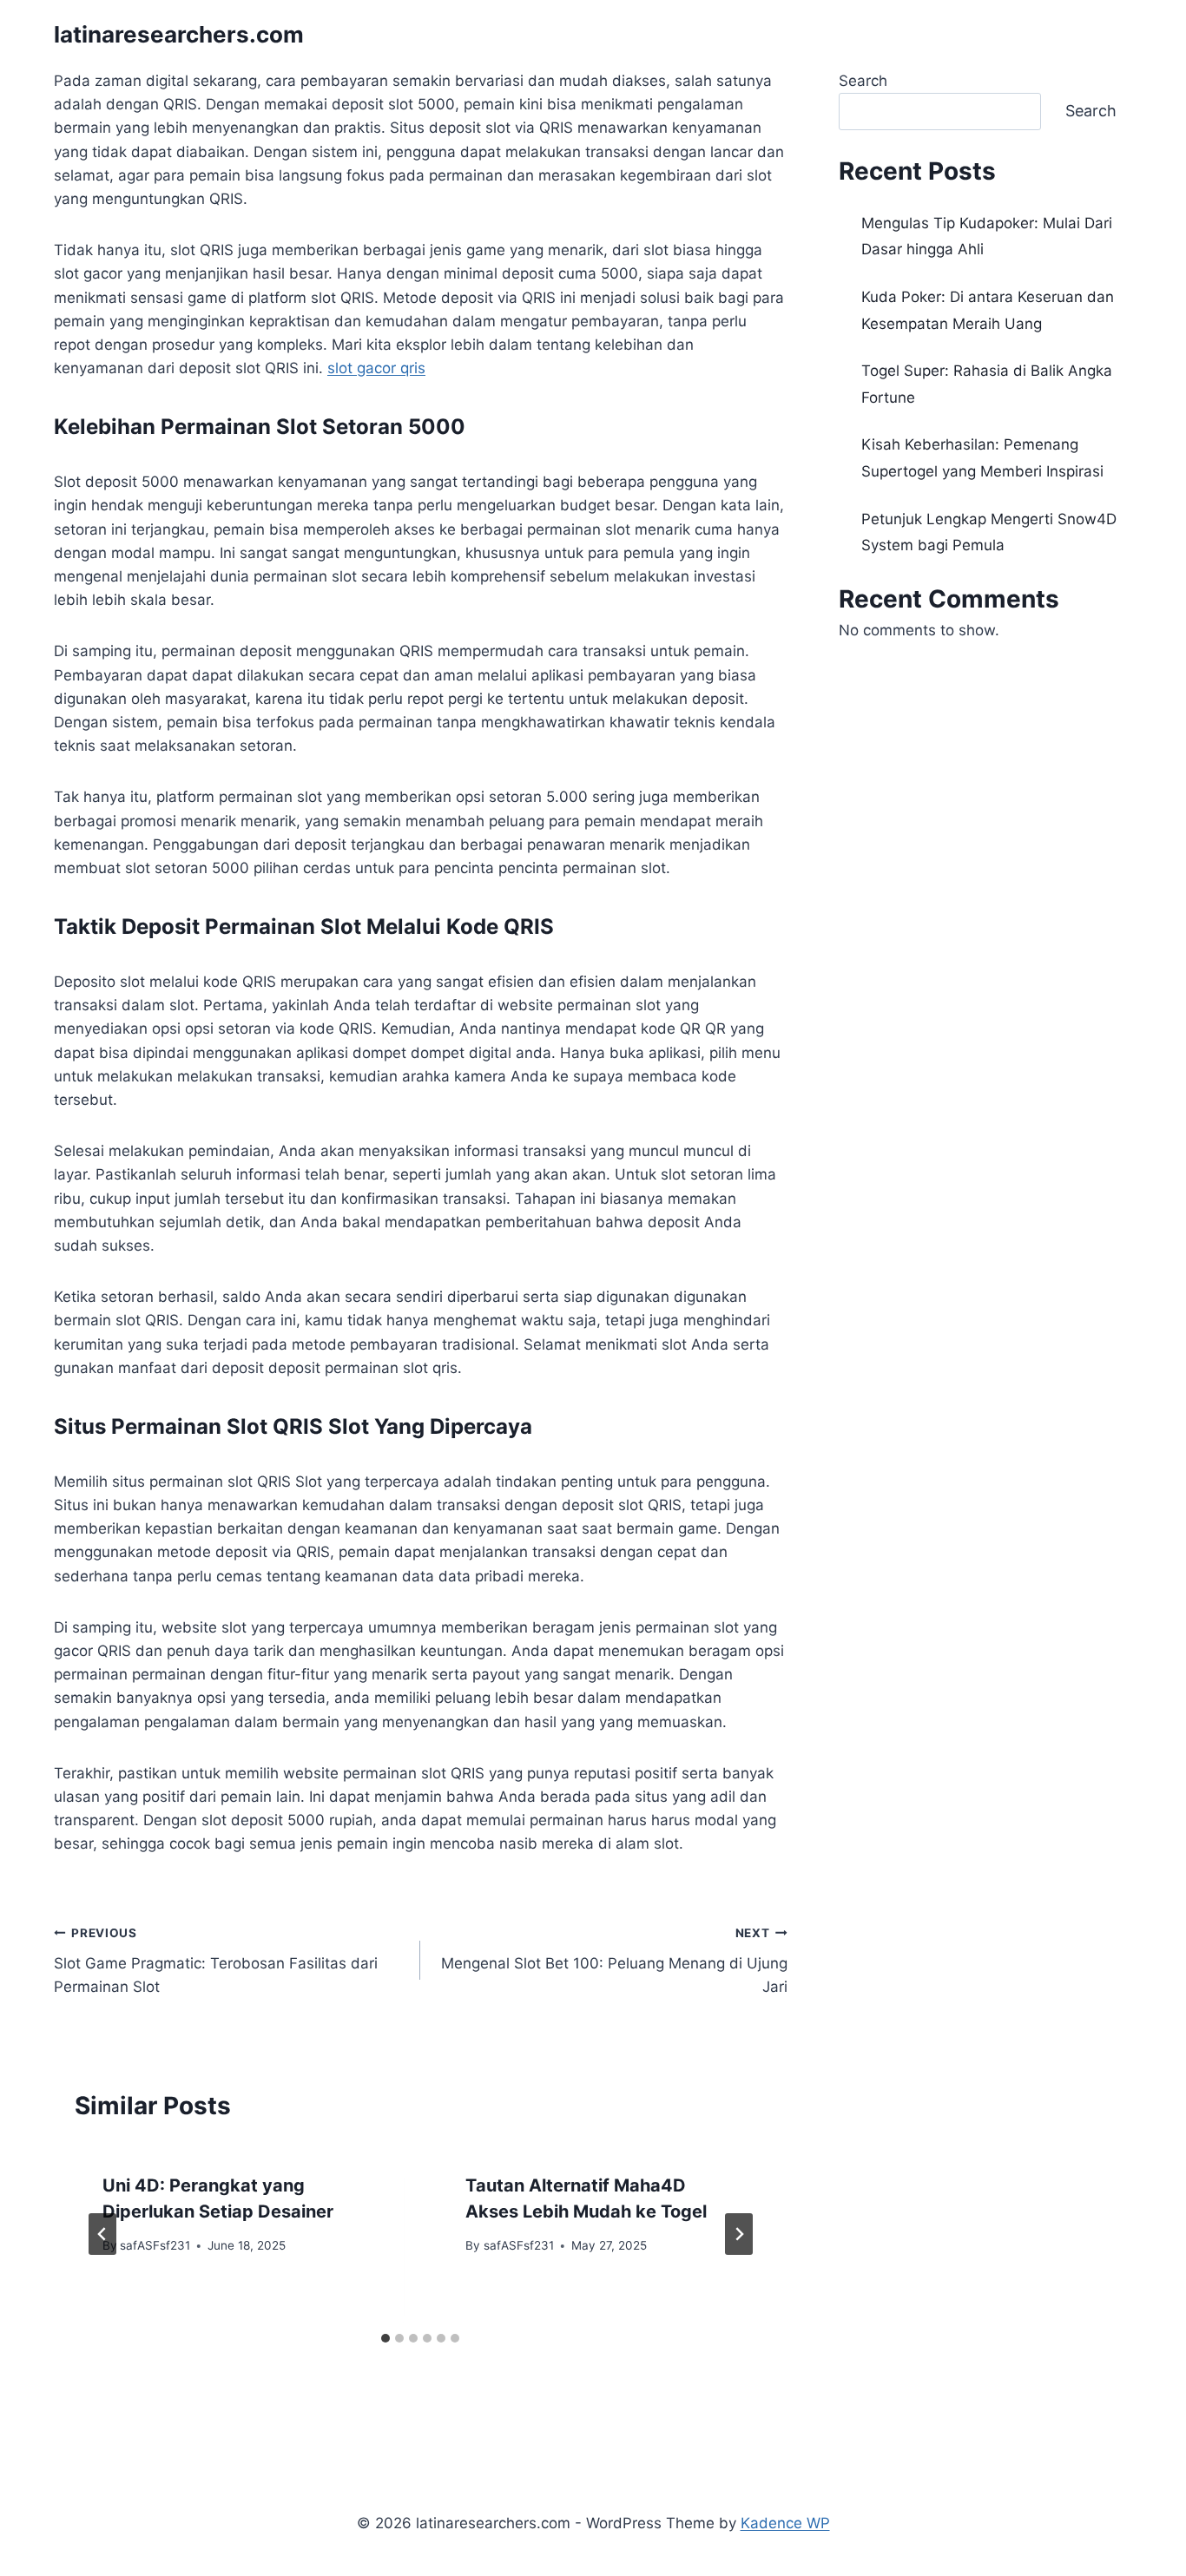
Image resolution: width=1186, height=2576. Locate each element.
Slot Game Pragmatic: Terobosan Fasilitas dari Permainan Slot (216, 1961)
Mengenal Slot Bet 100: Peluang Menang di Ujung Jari (614, 1961)
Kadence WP (785, 2523)
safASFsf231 (155, 2245)
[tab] (385, 2338)
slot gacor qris (376, 368)
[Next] (739, 2234)
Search (863, 81)
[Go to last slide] (102, 2234)
